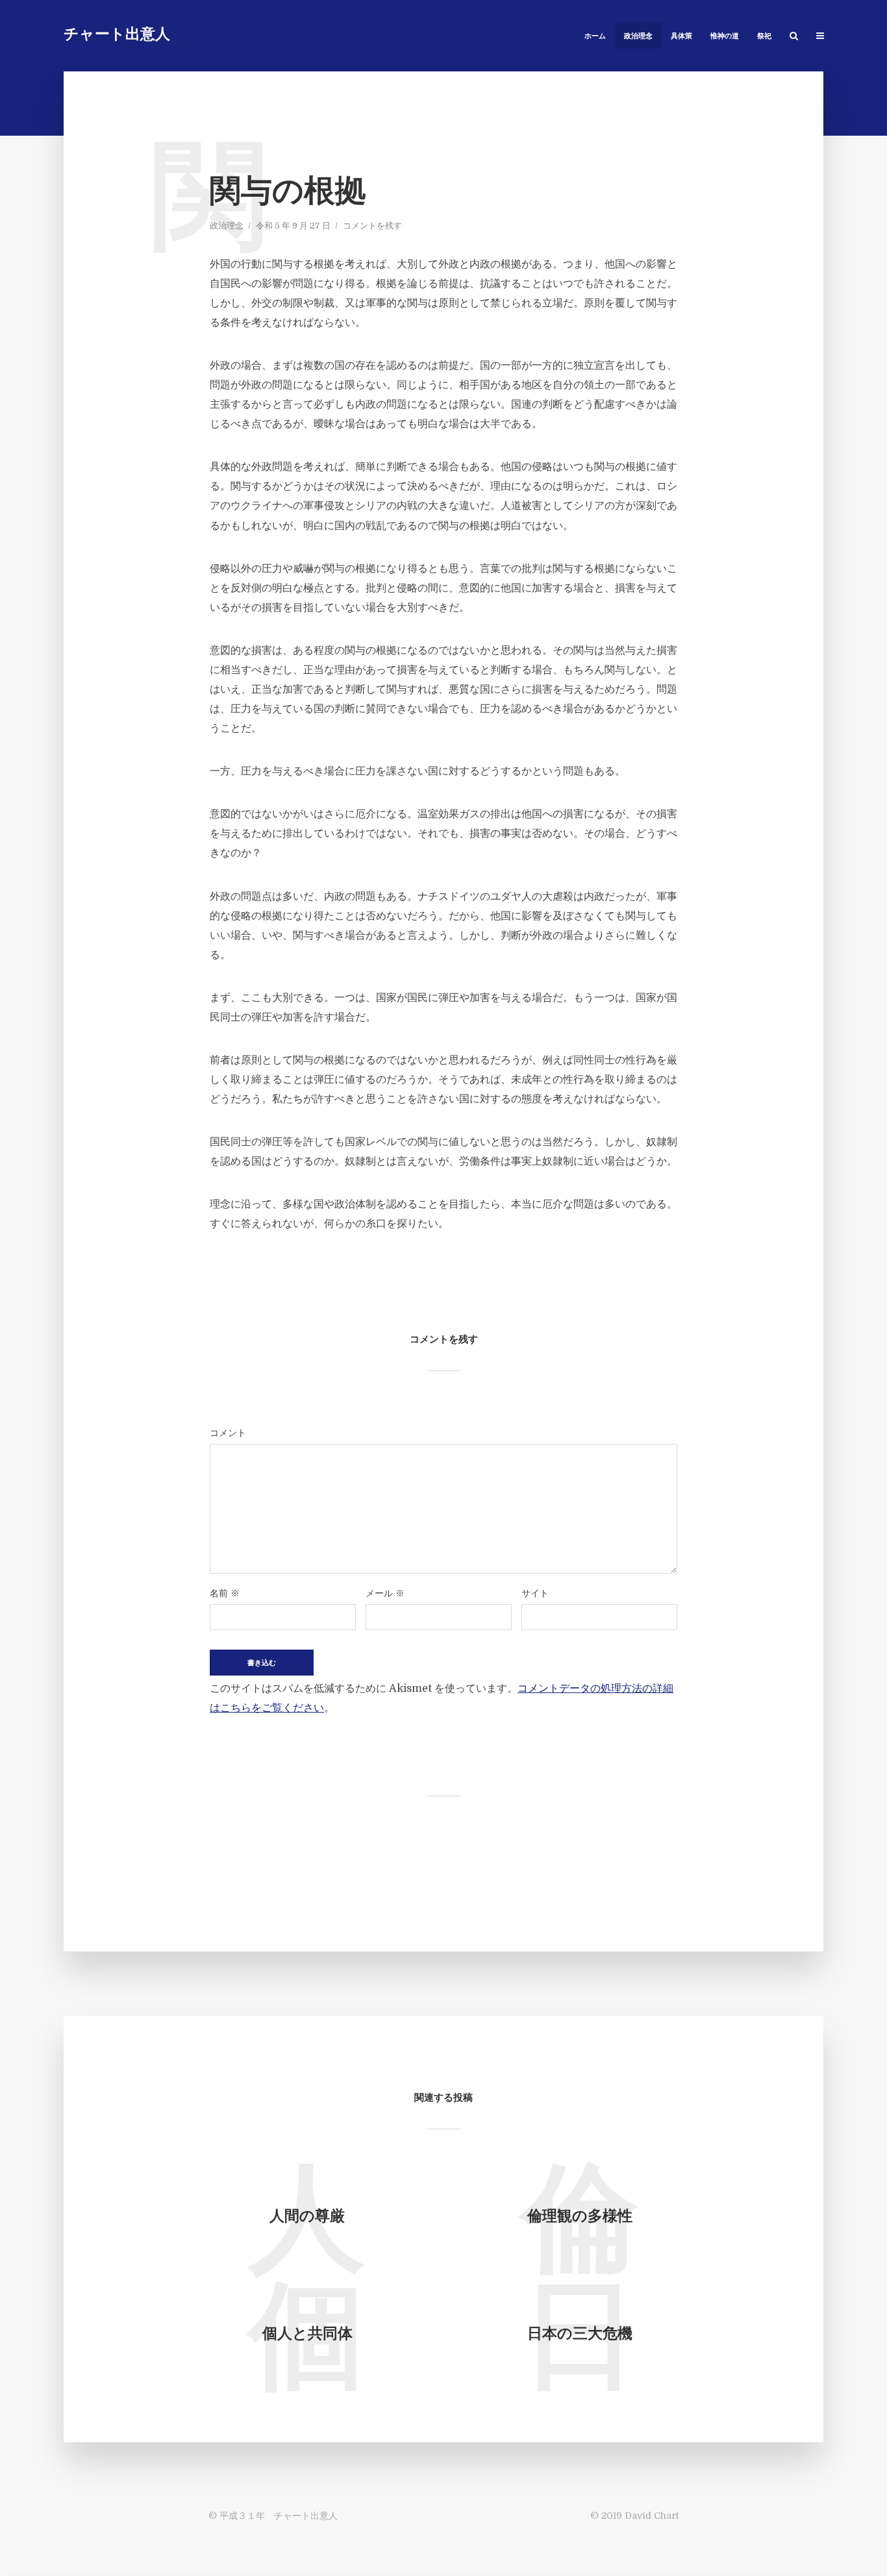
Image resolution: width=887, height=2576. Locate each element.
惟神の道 (725, 37)
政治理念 (638, 37)
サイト (535, 1593)
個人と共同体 (307, 2335)
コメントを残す (372, 226)
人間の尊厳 (307, 2217)
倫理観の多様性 (580, 2217)
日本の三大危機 (580, 2335)
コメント (228, 1433)
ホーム (595, 37)
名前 (225, 1593)
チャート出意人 (117, 35)
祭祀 (764, 37)
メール (385, 1593)
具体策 (681, 37)
